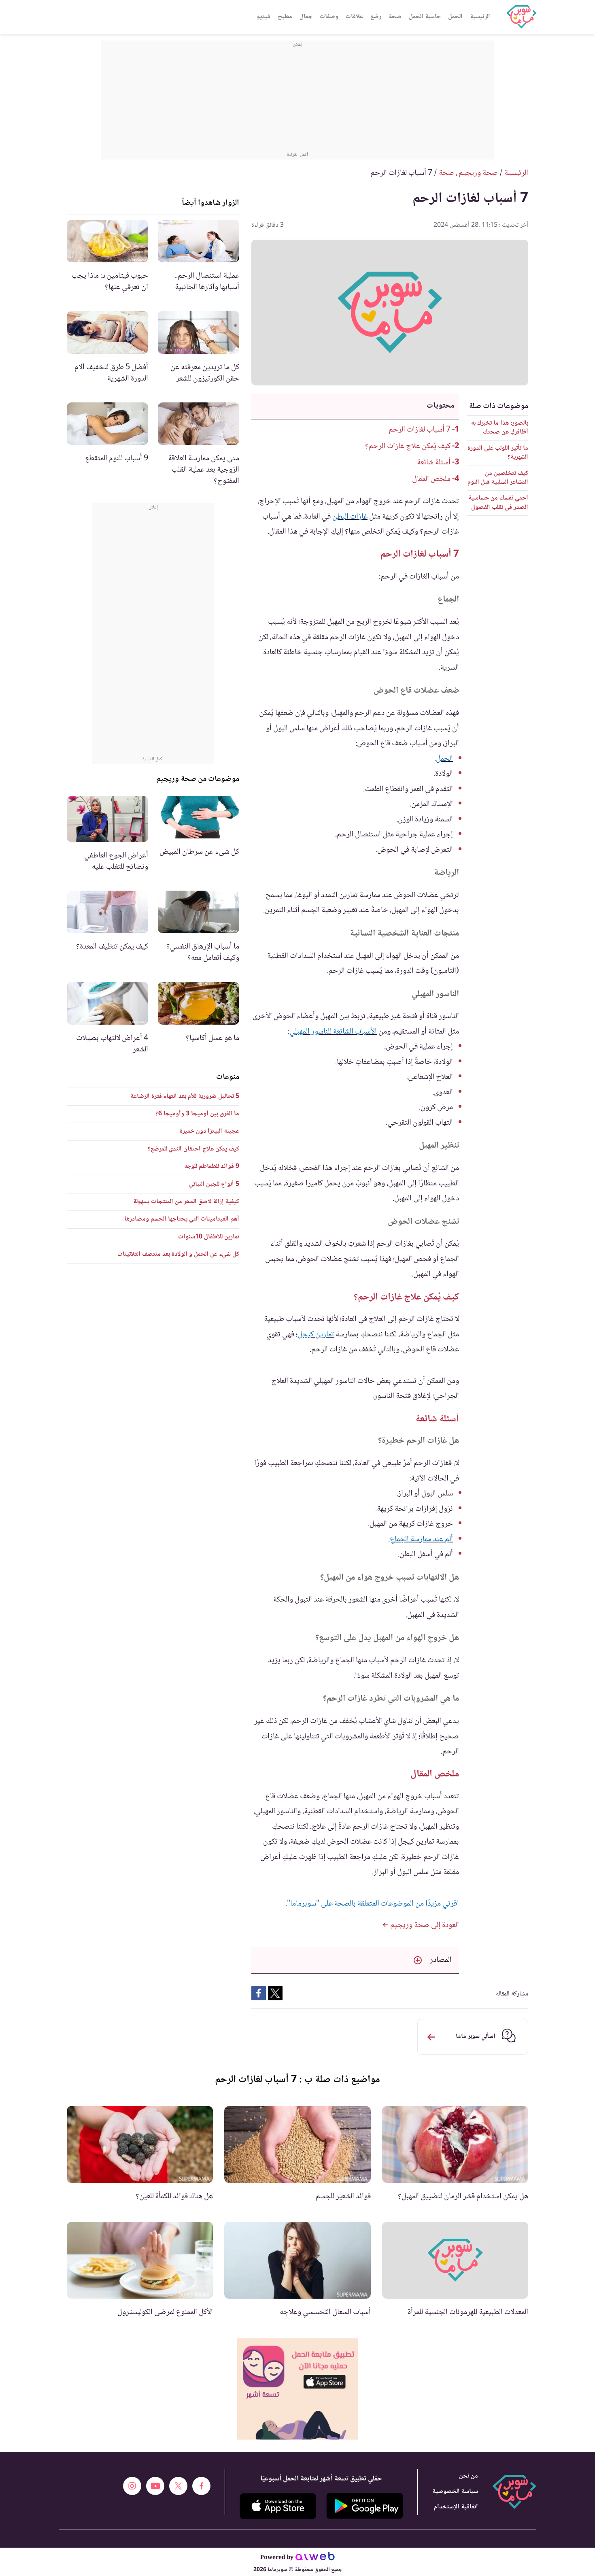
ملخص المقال (431, 479)
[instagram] (132, 2486)
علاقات (354, 17)
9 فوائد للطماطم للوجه (212, 1167)
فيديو (263, 17)
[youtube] (155, 2486)
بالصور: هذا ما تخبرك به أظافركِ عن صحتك (500, 428)
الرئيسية (480, 17)
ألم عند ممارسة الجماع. (421, 1540)
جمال (306, 17)
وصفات (329, 17)
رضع (376, 17)
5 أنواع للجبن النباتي (214, 1184)
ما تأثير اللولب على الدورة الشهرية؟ (498, 453)
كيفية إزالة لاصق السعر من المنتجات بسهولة (186, 1202)
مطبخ (285, 17)
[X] (178, 2486)
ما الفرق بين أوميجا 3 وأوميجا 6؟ (197, 1114)
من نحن (469, 2476)
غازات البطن (350, 517)
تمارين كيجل (316, 1335)
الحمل (455, 17)
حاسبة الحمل (425, 17)
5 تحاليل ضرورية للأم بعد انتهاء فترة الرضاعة (185, 1097)
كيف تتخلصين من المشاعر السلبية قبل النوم (498, 478)
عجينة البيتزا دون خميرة (209, 1131)
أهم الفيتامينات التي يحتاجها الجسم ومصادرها (182, 1219)
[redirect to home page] (521, 17)
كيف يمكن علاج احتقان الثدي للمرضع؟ (193, 1149)
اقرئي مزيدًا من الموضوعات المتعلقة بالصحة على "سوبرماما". (372, 1904)
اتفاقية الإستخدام (456, 2507)
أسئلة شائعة (434, 463)
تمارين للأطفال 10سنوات (209, 1237)
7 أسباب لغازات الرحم (420, 430)
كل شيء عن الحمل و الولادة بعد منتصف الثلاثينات (178, 1254)
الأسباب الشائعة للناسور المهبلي (333, 1032)
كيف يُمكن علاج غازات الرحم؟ (408, 447)
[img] (298, 2389)
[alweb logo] (315, 2558)
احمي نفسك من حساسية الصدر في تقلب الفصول (498, 503)
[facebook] (201, 2486)
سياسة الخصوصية (455, 2492)
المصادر (441, 1960)
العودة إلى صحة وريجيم (424, 1925)
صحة (395, 17)
